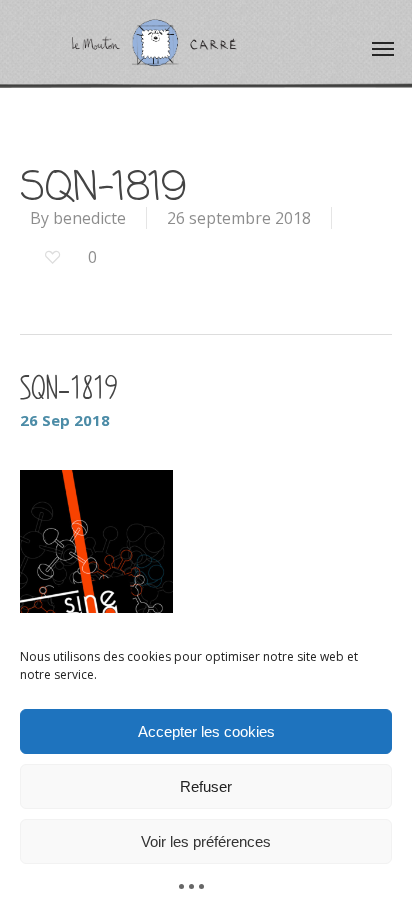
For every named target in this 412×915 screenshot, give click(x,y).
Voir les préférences (206, 841)
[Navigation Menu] (383, 48)
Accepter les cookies (206, 731)
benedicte (89, 218)
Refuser (206, 786)
